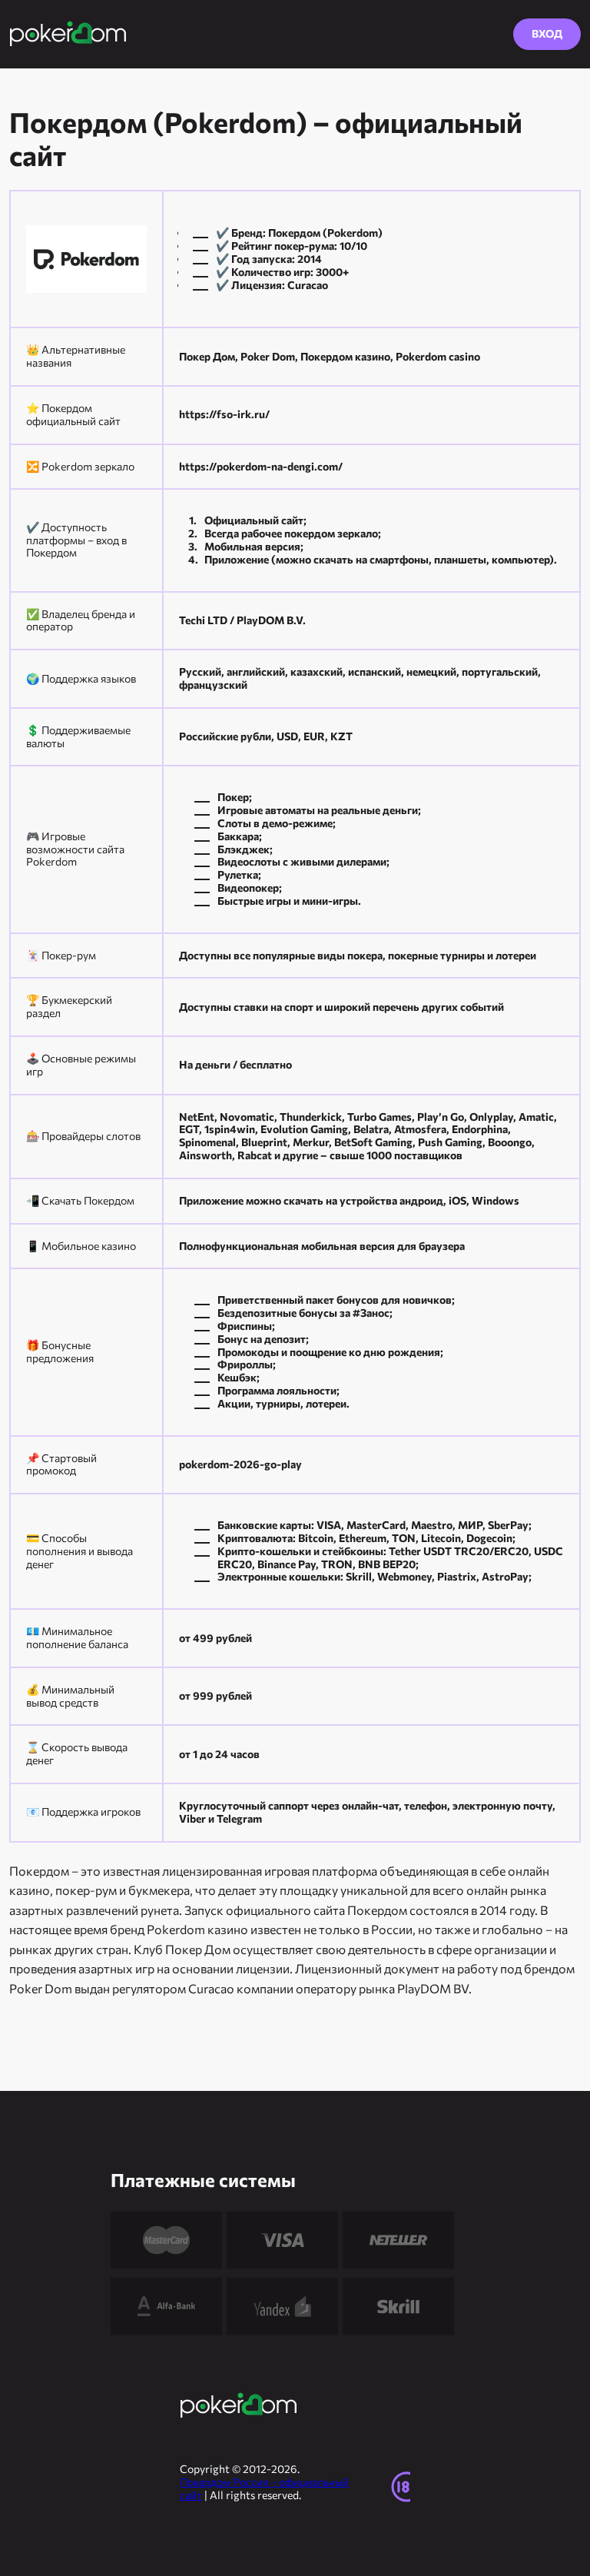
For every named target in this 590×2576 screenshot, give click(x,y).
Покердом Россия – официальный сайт (264, 2488)
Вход (547, 33)
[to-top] (562, 2416)
